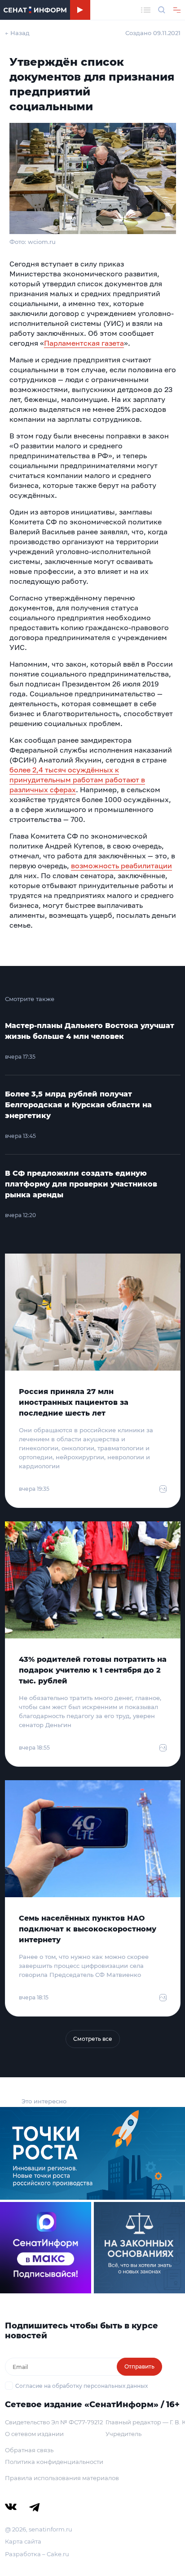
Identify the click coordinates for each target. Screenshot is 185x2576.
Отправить (139, 2366)
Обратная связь (29, 2450)
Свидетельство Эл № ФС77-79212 (54, 2422)
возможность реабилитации (121, 866)
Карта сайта (23, 2541)
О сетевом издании (34, 2434)
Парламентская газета (84, 343)
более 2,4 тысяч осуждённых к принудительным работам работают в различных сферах (77, 780)
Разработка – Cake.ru (37, 2554)
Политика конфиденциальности (54, 2462)
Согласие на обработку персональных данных (81, 2386)
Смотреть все (93, 2039)
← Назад (17, 33)
